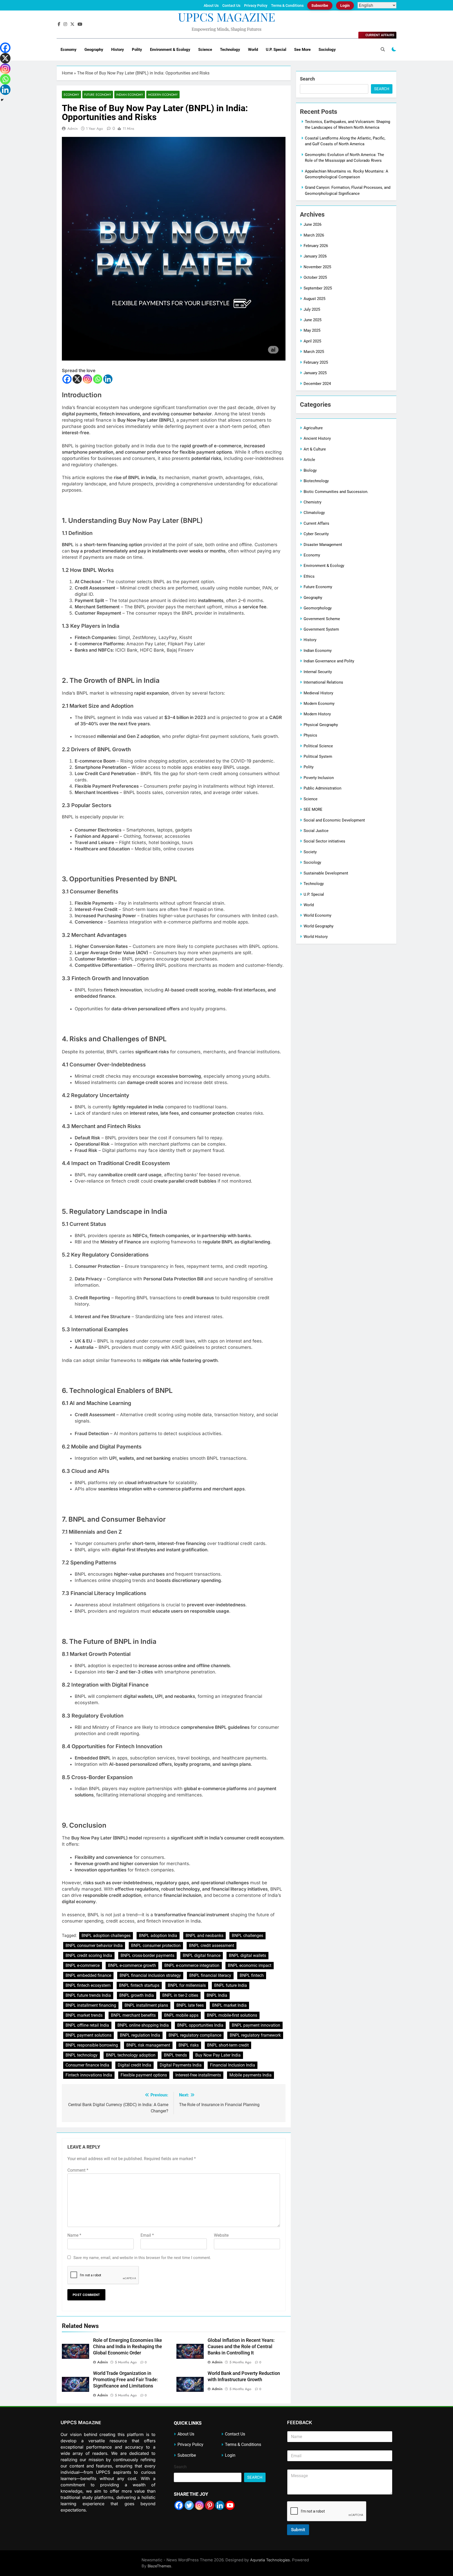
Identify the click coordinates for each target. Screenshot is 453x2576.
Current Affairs (316, 523)
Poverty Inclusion (319, 778)
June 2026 (312, 224)
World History (316, 937)
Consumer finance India (87, 2065)
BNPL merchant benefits (133, 2015)
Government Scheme (322, 619)
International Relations (323, 682)
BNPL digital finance (202, 1955)
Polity (137, 50)
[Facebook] (67, 379)
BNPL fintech (252, 1975)
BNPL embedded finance (88, 1975)
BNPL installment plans (146, 2005)
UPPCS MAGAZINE (227, 17)
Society (310, 852)
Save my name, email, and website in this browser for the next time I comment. (142, 2258)
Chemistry (312, 502)
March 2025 (314, 352)
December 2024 (317, 384)
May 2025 (312, 330)
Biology (310, 470)
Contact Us (231, 6)
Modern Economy (163, 95)
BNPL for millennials (187, 1985)
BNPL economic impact (250, 1965)
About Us (211, 6)
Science (205, 50)
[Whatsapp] (98, 379)
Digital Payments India (181, 2065)
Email (147, 2235)
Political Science (318, 746)
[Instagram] (87, 379)
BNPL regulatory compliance (195, 2035)
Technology (230, 50)
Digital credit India (134, 2065)
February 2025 (316, 362)
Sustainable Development (326, 873)
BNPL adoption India (158, 1936)
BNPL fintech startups (139, 1985)
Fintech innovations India (89, 2075)
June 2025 (312, 320)
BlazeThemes (159, 2566)
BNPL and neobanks (204, 1936)
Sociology (327, 50)
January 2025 (315, 373)
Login (345, 6)
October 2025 (315, 277)
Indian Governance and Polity (329, 661)
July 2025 (312, 309)
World (253, 50)
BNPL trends (175, 2055)
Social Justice (316, 831)
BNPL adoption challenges (106, 1936)
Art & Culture (315, 449)
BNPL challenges (247, 1936)
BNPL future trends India (88, 1995)
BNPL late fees (190, 2005)
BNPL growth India (137, 1995)
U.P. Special (276, 50)
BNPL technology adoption (131, 2055)
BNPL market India (229, 2005)
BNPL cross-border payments (147, 1955)
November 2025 (317, 267)
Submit (298, 2530)
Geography (94, 50)
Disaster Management (323, 545)
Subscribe (320, 6)
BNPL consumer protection (156, 1946)
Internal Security (318, 672)
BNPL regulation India (140, 2035)
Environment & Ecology (170, 50)
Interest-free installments (198, 2075)
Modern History (317, 714)
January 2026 (315, 256)
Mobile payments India (250, 2075)
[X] (77, 379)
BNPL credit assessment (212, 1946)
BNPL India (217, 1995)
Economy (69, 50)
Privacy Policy (256, 6)
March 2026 (314, 235)
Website (221, 2235)
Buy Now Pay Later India (218, 2055)
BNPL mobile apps (181, 2015)
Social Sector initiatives (324, 841)
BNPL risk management (148, 2045)
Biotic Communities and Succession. (336, 492)
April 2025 (312, 341)
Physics (310, 735)
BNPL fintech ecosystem (88, 1985)
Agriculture (313, 428)
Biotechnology (316, 481)
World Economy (317, 915)
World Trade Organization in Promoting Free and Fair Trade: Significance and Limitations (126, 2380)
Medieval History (318, 693)
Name (74, 2235)
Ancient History (317, 438)
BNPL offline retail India (87, 2025)
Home (67, 73)
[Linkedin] (108, 379)
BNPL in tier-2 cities (180, 1995)
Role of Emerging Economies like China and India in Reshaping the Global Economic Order (128, 2347)
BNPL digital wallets (247, 1955)
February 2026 (316, 246)
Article (309, 460)
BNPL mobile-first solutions (232, 2015)
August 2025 (314, 299)
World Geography (319, 926)
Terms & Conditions (287, 6)
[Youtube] (230, 2505)
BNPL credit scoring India (89, 1955)
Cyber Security (316, 534)
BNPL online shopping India (143, 2025)
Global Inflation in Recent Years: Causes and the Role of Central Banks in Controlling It (241, 2347)
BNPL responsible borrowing (92, 2045)
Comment (78, 2170)
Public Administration (322, 788)
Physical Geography (321, 725)
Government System (321, 629)
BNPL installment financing (91, 2005)
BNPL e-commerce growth (132, 1965)
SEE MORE (313, 809)
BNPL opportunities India (200, 2025)
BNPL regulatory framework (255, 2035)
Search (307, 79)
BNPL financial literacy (210, 1975)
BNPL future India (231, 1985)
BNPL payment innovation (256, 2025)
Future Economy (98, 95)
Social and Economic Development (334, 820)
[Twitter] (189, 2505)
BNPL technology (82, 2055)
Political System (318, 756)
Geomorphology (318, 608)
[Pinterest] (210, 2505)
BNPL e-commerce (83, 1965)
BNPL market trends (84, 2015)
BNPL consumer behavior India (94, 1946)
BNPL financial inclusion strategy (150, 1975)
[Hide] (2, 100)
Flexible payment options (144, 2075)
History (118, 50)
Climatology (314, 513)
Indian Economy (130, 95)
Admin (72, 128)
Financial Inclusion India (233, 2065)
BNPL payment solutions (88, 2035)
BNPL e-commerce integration (192, 1965)
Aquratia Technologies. (271, 2560)
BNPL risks (189, 2045)
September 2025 (318, 288)
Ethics (309, 576)
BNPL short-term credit (228, 2045)
